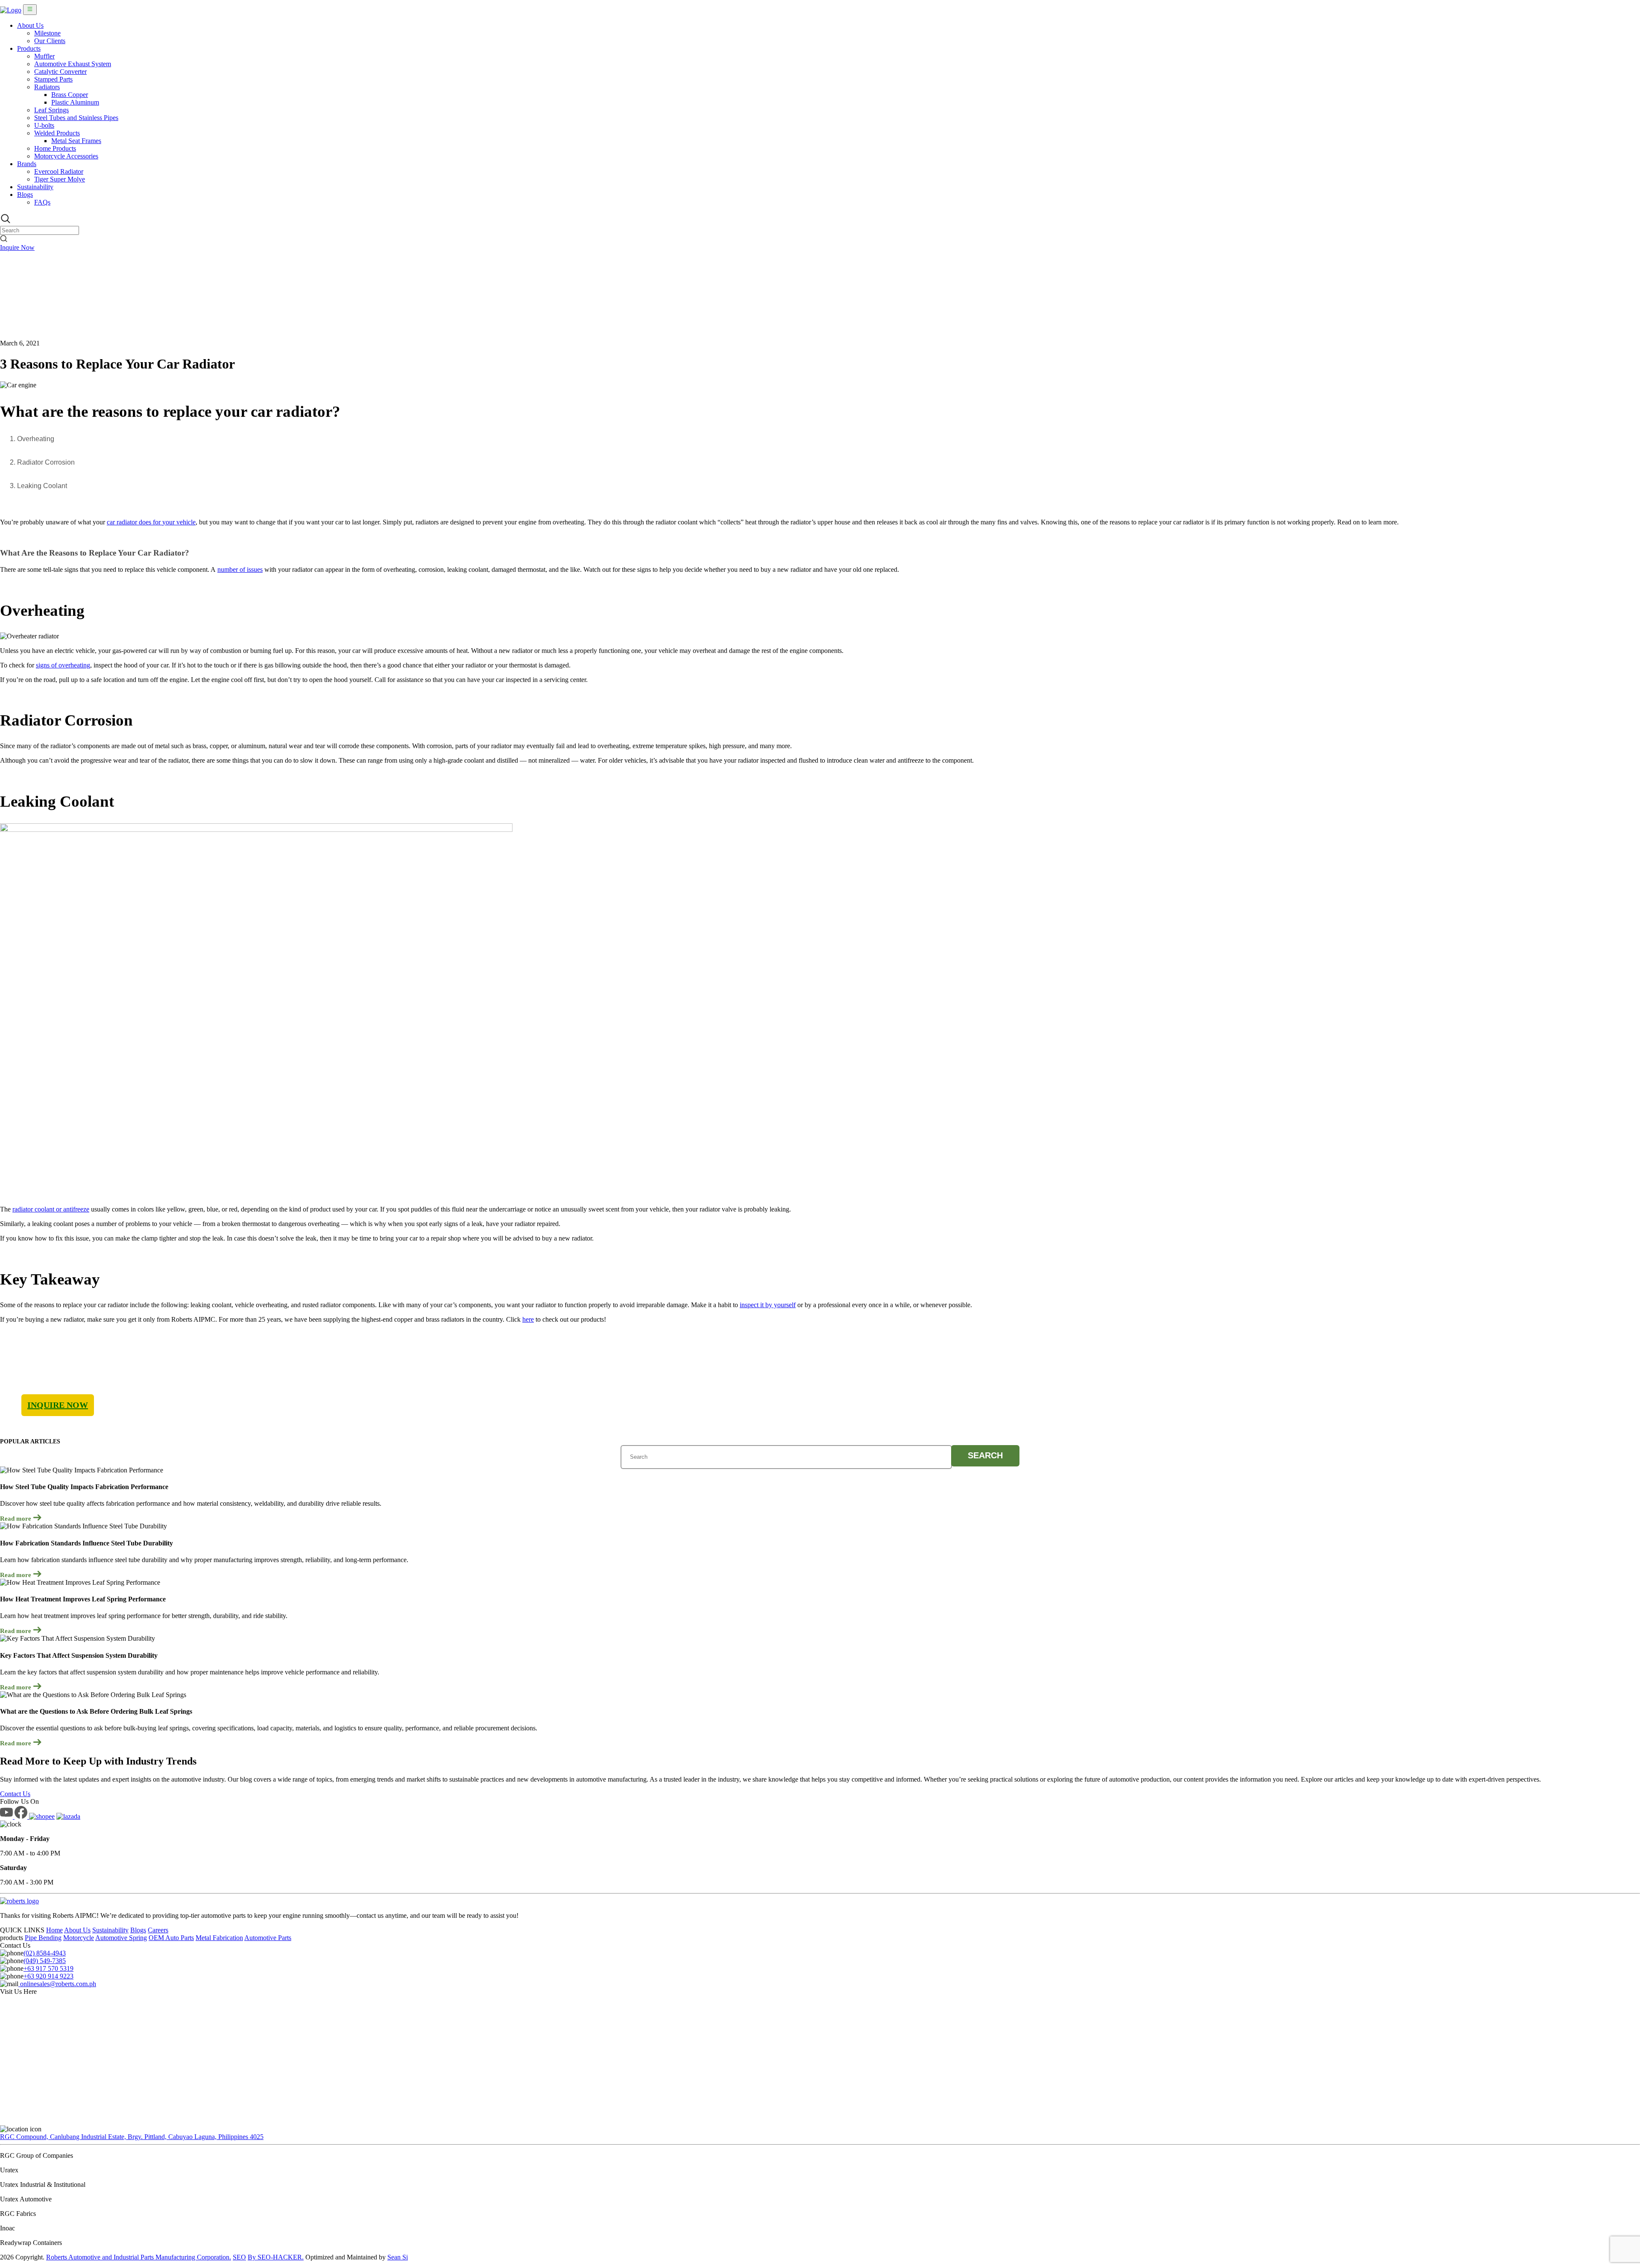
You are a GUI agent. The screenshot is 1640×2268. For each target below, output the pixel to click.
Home (54, 1930)
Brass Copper (70, 95)
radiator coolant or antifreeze (51, 1209)
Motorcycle (79, 1938)
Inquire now (58, 1405)
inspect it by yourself (768, 1305)
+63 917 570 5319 (48, 1968)
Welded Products (57, 133)
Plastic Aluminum (75, 102)
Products (29, 48)
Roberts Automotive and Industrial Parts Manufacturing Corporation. (139, 2257)
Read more (16, 1519)
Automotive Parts (268, 1938)
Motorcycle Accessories (66, 156)
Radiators (47, 87)
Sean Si (398, 2257)
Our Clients (50, 41)
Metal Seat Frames (76, 141)
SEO (239, 2257)
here (528, 1319)
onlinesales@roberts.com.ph (57, 1984)
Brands (27, 164)
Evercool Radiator (59, 171)
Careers (158, 1930)
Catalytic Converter (60, 72)
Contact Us (15, 1794)
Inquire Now (17, 247)
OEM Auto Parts (171, 1938)
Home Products (55, 148)
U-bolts (44, 125)
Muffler (44, 56)
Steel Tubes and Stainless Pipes (76, 118)
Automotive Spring (121, 1938)
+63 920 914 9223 (48, 1976)
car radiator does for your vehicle (151, 522)
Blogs (25, 195)
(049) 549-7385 (45, 1961)
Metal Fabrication (219, 1938)
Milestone (47, 33)
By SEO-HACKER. (276, 2257)
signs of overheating (63, 665)
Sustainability (35, 187)
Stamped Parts (53, 79)
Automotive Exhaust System (73, 64)
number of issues (240, 569)
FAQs (42, 202)
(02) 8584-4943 (45, 1953)
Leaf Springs (51, 110)
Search (985, 1455)
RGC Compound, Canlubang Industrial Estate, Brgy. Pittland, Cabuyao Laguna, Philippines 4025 (132, 2137)
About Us (30, 25)
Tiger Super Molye (60, 179)
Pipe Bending (43, 1938)
